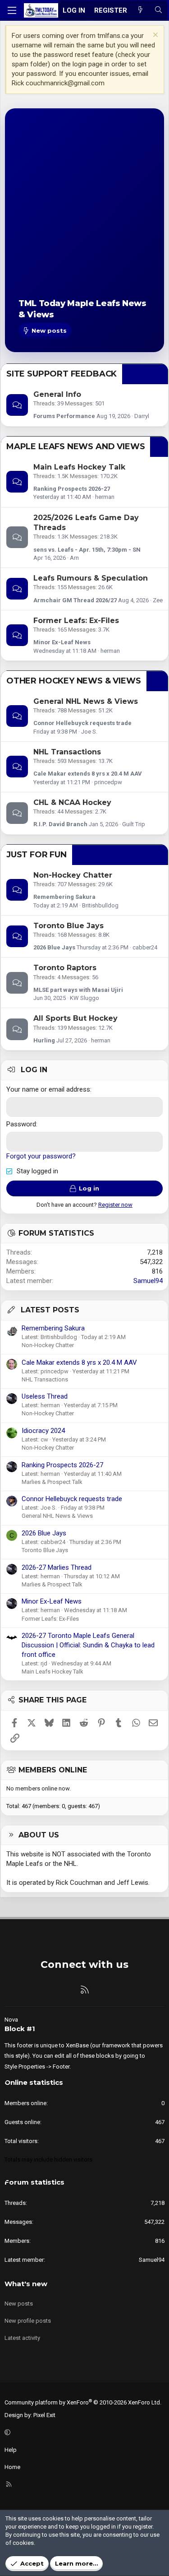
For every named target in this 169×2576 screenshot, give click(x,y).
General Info (57, 394)
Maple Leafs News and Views (75, 446)
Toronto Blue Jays (69, 926)
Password (21, 1124)
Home (12, 2467)
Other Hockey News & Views (74, 681)
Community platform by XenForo (83, 2402)
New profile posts (28, 2321)
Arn (74, 558)
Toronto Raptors (65, 968)
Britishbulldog (100, 905)
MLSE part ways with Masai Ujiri (78, 990)
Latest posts (50, 1310)
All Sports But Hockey (75, 1018)
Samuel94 (148, 1281)
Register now (115, 1205)
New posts (19, 2304)
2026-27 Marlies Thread (57, 1567)
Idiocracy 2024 (43, 1431)
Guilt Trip (134, 824)
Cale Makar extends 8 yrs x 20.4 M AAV (88, 774)
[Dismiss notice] (154, 36)
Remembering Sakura (64, 897)
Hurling (44, 1040)
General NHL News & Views (86, 701)
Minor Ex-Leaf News (62, 642)
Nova (11, 2020)
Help (11, 2450)
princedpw (108, 782)
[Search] (158, 11)
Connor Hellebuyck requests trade (82, 723)
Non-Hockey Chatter (73, 875)
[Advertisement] (84, 211)
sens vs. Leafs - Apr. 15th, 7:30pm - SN (87, 550)
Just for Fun (37, 855)
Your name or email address (48, 1089)
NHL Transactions (67, 752)
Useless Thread (45, 1396)
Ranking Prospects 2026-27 (72, 489)
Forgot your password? (41, 1156)
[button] (83, 2432)
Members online (53, 1770)
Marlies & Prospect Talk (52, 1482)
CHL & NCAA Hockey (72, 802)
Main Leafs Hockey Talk (79, 467)
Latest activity (22, 2338)
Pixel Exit (44, 2415)
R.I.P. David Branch (60, 824)
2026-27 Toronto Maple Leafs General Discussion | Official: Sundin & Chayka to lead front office (88, 1645)
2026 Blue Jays (54, 947)
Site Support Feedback (62, 374)
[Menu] (12, 10)
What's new (26, 2284)
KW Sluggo (84, 998)
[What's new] (140, 11)
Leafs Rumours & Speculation (91, 578)
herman (105, 497)
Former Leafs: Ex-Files (76, 621)
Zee (158, 600)
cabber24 (145, 947)
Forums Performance (64, 416)
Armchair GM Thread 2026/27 (75, 600)
